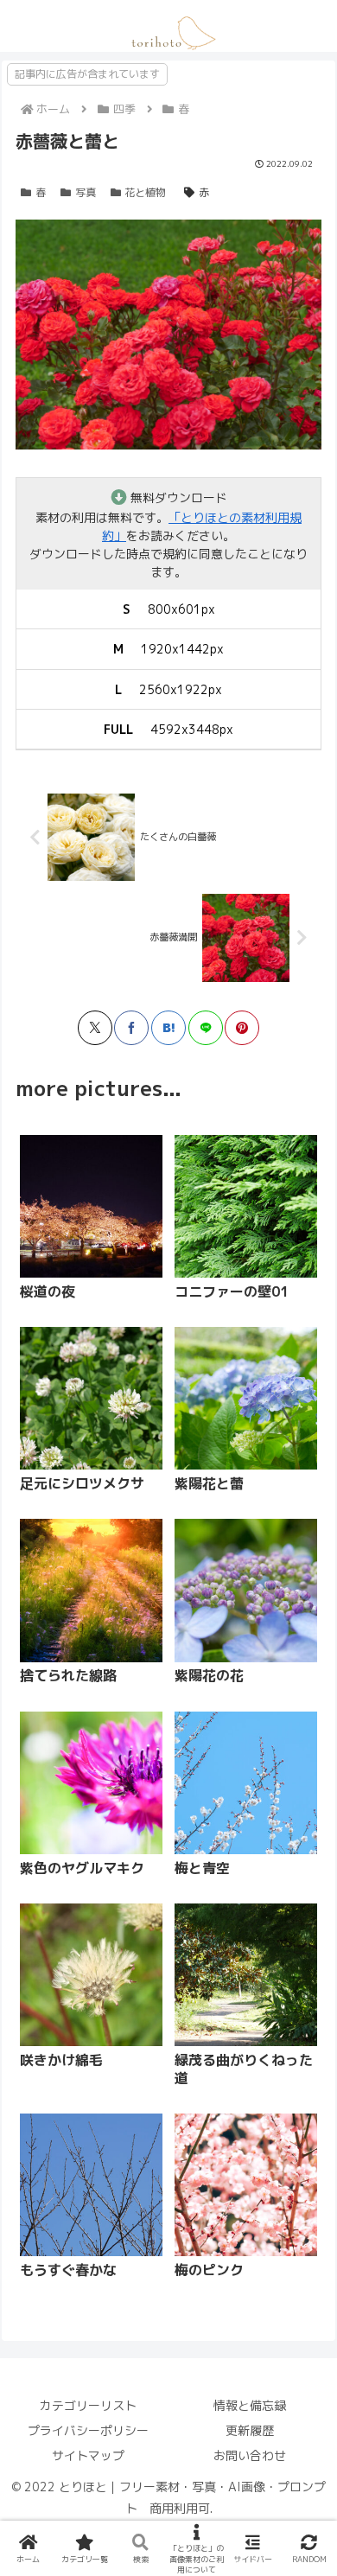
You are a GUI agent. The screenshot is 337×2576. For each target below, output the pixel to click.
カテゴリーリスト (88, 2405)
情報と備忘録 (250, 2405)
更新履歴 (250, 2430)
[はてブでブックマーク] (168, 1028)
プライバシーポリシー (88, 2430)
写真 (86, 192)
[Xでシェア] (95, 1028)
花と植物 (145, 192)
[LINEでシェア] (206, 1028)
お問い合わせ (250, 2455)
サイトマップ (88, 2455)
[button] (226, 1741)
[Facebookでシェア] (131, 1028)
